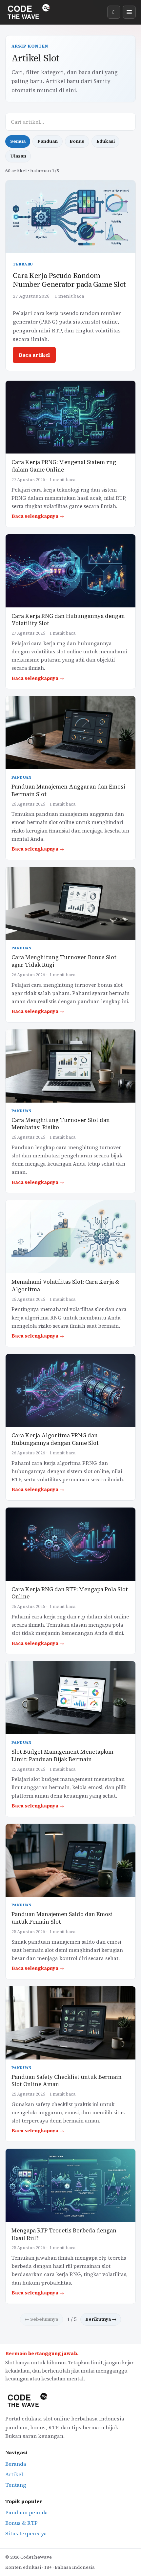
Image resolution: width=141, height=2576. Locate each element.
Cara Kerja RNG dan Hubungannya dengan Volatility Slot (68, 620)
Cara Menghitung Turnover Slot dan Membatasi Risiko (61, 1124)
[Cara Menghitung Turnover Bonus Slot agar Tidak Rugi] (70, 904)
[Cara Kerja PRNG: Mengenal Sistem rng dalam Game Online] (70, 417)
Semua (18, 141)
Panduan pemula (27, 2512)
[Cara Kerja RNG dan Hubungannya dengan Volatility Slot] (70, 571)
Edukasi (106, 141)
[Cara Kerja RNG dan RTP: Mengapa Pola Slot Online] (70, 1544)
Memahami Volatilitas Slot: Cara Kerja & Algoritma (65, 1286)
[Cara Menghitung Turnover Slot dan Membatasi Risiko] (70, 1066)
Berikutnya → (101, 2319)
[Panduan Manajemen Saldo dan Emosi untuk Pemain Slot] (70, 1860)
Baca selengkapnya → (38, 516)
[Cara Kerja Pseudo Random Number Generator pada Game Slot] (70, 217)
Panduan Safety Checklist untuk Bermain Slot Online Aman (67, 2081)
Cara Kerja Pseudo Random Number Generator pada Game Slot (69, 280)
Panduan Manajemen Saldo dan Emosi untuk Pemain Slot (62, 1918)
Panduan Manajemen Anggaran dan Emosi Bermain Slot (68, 791)
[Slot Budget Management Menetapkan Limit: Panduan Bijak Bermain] (70, 1698)
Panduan (48, 141)
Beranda (16, 2464)
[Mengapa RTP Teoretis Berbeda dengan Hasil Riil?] (70, 2185)
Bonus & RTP (21, 2523)
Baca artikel (34, 355)
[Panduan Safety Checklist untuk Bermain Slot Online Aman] (70, 2023)
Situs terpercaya (26, 2533)
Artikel (14, 2474)
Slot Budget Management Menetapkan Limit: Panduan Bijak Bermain (62, 1756)
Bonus (77, 141)
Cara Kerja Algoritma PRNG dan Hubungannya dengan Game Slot (55, 1439)
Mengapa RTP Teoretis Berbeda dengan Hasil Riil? (64, 2234)
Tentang (16, 2485)
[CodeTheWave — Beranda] (30, 12)
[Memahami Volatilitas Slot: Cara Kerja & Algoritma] (70, 1237)
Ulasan (18, 156)
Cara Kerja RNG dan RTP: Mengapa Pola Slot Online (70, 1593)
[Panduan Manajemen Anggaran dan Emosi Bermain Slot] (70, 733)
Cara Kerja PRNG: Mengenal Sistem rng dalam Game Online (64, 466)
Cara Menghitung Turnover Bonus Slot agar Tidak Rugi (64, 961)
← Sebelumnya (41, 2319)
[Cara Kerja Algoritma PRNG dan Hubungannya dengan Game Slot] (70, 1391)
